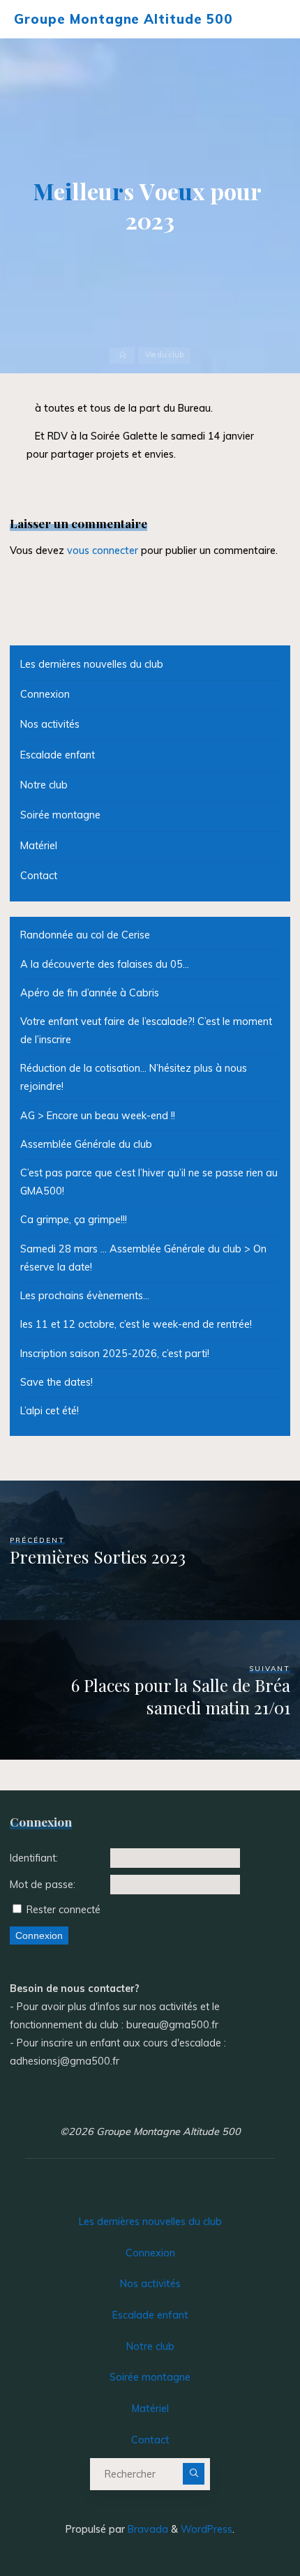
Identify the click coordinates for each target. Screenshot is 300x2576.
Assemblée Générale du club (86, 1144)
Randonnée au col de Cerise (85, 935)
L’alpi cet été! (50, 1411)
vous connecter (103, 551)
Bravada (147, 2529)
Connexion (45, 694)
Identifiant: (34, 1858)
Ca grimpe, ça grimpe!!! (74, 1220)
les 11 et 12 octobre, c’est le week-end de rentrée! (136, 1324)
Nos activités (50, 724)
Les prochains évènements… (85, 1296)
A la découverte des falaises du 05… (105, 964)
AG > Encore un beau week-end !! (98, 1116)
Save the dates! (57, 1382)
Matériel (39, 846)
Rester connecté (63, 1910)
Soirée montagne (60, 815)
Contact (39, 876)
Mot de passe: (43, 1885)
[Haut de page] (246, 2522)
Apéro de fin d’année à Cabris (90, 993)
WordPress (207, 2529)
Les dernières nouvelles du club (92, 664)
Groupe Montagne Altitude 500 (123, 19)
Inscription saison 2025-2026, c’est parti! (115, 1354)
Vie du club (164, 355)
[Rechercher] (194, 2474)
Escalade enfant (58, 755)
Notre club (44, 785)
